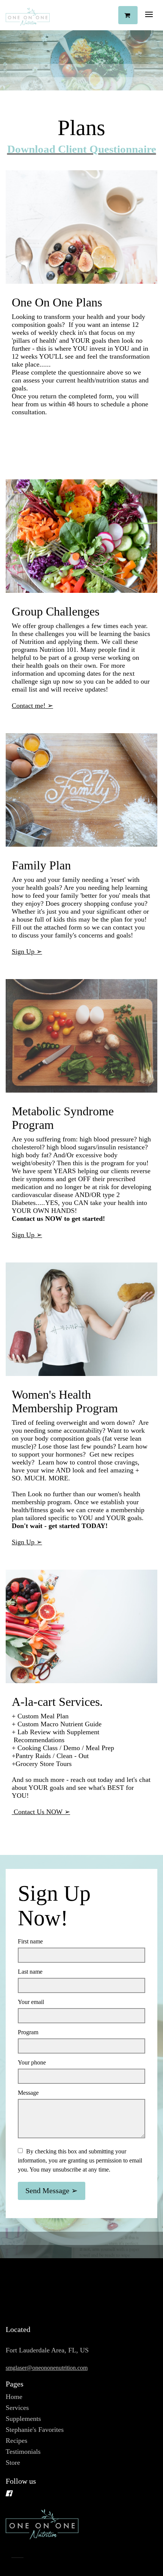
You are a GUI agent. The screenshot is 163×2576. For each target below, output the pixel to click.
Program (28, 2032)
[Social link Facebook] (72, 2494)
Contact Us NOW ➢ (41, 1812)
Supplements (23, 2419)
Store (13, 2463)
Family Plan (41, 865)
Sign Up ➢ (27, 951)
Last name (30, 1972)
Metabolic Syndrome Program (63, 1118)
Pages (15, 2384)
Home (14, 2397)
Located (18, 2329)
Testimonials (23, 2452)
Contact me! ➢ (32, 706)
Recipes (16, 2441)
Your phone (32, 2062)
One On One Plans (57, 302)
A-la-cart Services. (57, 1702)
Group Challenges (56, 612)
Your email (31, 2002)
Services (17, 2408)
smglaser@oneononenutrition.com (47, 2368)
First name (30, 1941)
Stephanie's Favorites (35, 2430)
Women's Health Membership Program (65, 1401)
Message (28, 2093)
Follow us (21, 2481)
